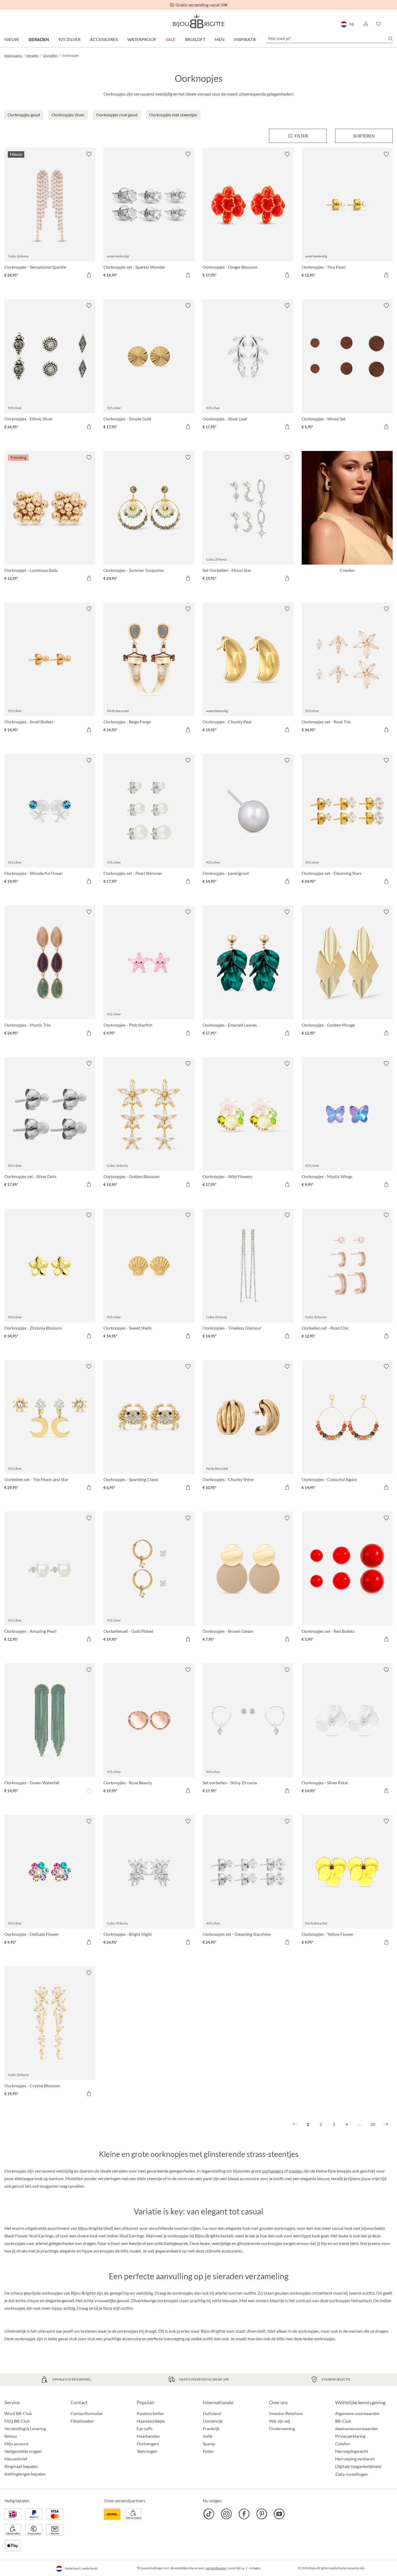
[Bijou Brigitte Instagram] (226, 2514)
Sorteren (364, 136)
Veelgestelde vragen (23, 2451)
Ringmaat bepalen (21, 2466)
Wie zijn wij (280, 2421)
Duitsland (212, 2413)
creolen (296, 2171)
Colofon (343, 2444)
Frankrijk (211, 2428)
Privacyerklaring (350, 2436)
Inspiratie (245, 39)
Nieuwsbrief (16, 2459)
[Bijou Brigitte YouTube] (279, 2514)
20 (373, 2124)
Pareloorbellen (150, 2413)
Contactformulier (87, 2413)
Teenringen (147, 2451)
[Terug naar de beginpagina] (198, 21)
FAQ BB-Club (17, 2421)
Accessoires (104, 39)
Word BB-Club (18, 2413)
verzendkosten (216, 2568)
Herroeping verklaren (355, 2459)
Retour (11, 2436)
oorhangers (273, 2171)
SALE (171, 39)
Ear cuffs (145, 2428)
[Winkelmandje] (391, 24)
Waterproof (142, 39)
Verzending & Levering (25, 2428)
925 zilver (69, 39)
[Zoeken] (391, 39)
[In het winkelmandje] (89, 275)
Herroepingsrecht (352, 2451)
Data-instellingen (352, 2474)
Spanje (209, 2444)
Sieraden (39, 39)
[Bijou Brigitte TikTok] (209, 2514)
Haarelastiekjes (151, 2421)
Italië (208, 2436)
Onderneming (282, 2428)
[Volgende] (386, 2124)
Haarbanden (148, 2436)
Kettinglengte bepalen (25, 2474)
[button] (365, 24)
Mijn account (16, 2444)
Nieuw (12, 39)
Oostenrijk (213, 2421)
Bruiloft (195, 39)
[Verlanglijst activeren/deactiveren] (89, 154)
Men (220, 39)
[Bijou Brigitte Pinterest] (262, 2514)
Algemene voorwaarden (357, 2413)
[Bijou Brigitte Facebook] (244, 2514)
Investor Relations (286, 2413)
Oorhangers (148, 2444)
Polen (208, 2451)
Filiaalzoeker (82, 2421)
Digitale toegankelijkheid (358, 2466)
